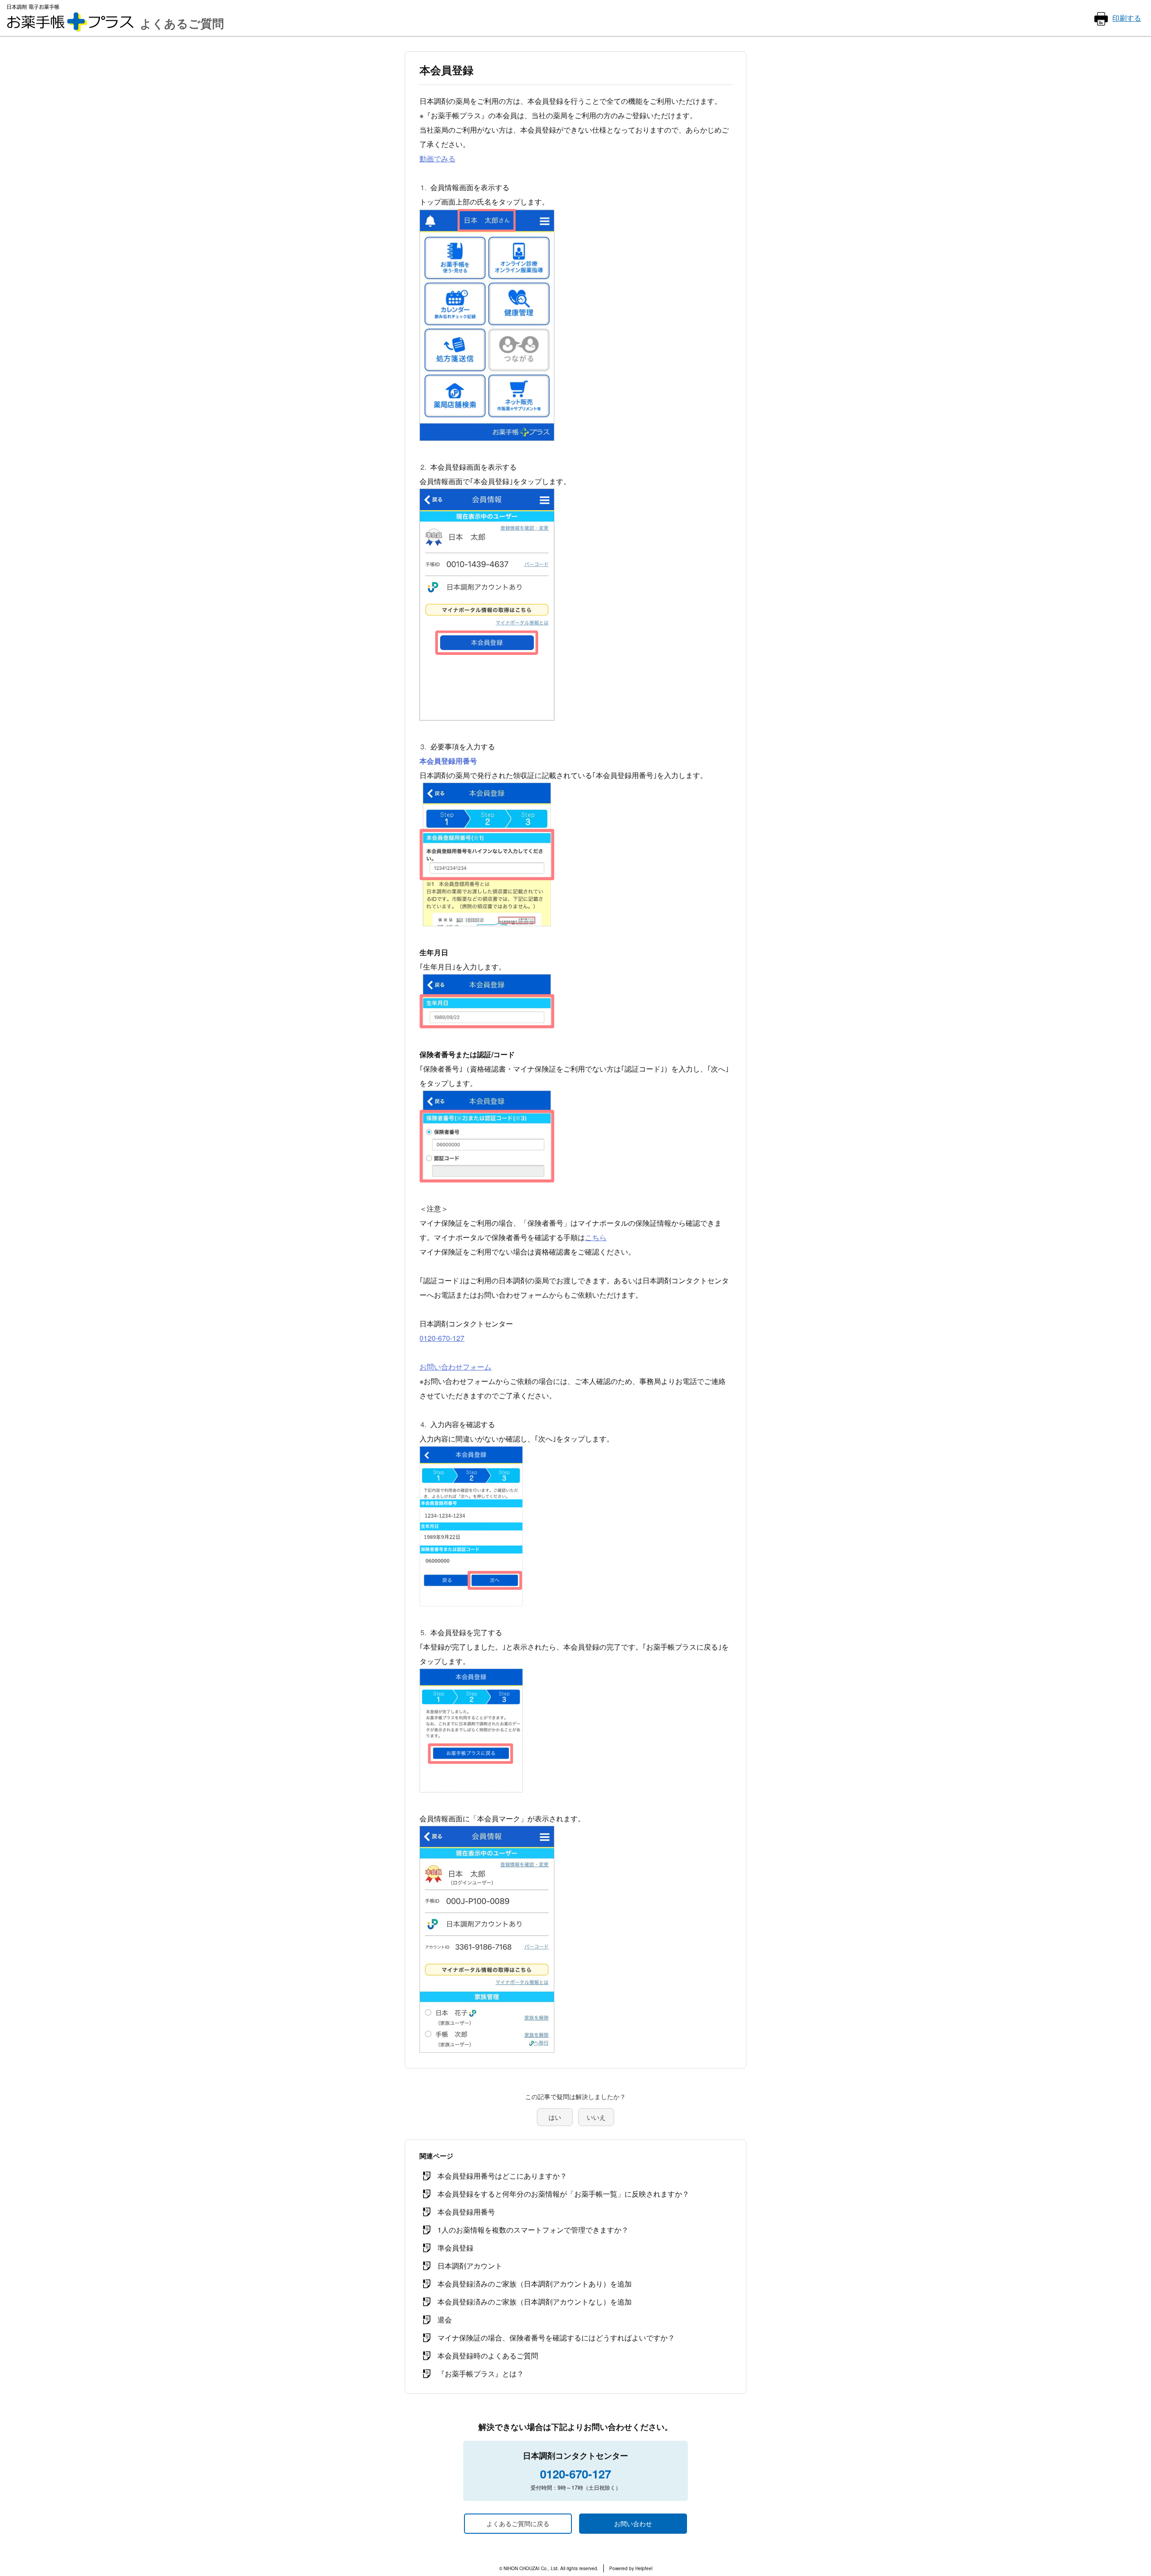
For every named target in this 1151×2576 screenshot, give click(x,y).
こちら (596, 1237)
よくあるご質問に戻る (518, 2523)
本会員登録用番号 (448, 761)
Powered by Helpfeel (631, 2568)
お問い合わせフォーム (455, 1367)
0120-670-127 (442, 1338)
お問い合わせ (633, 2523)
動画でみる (437, 158)
